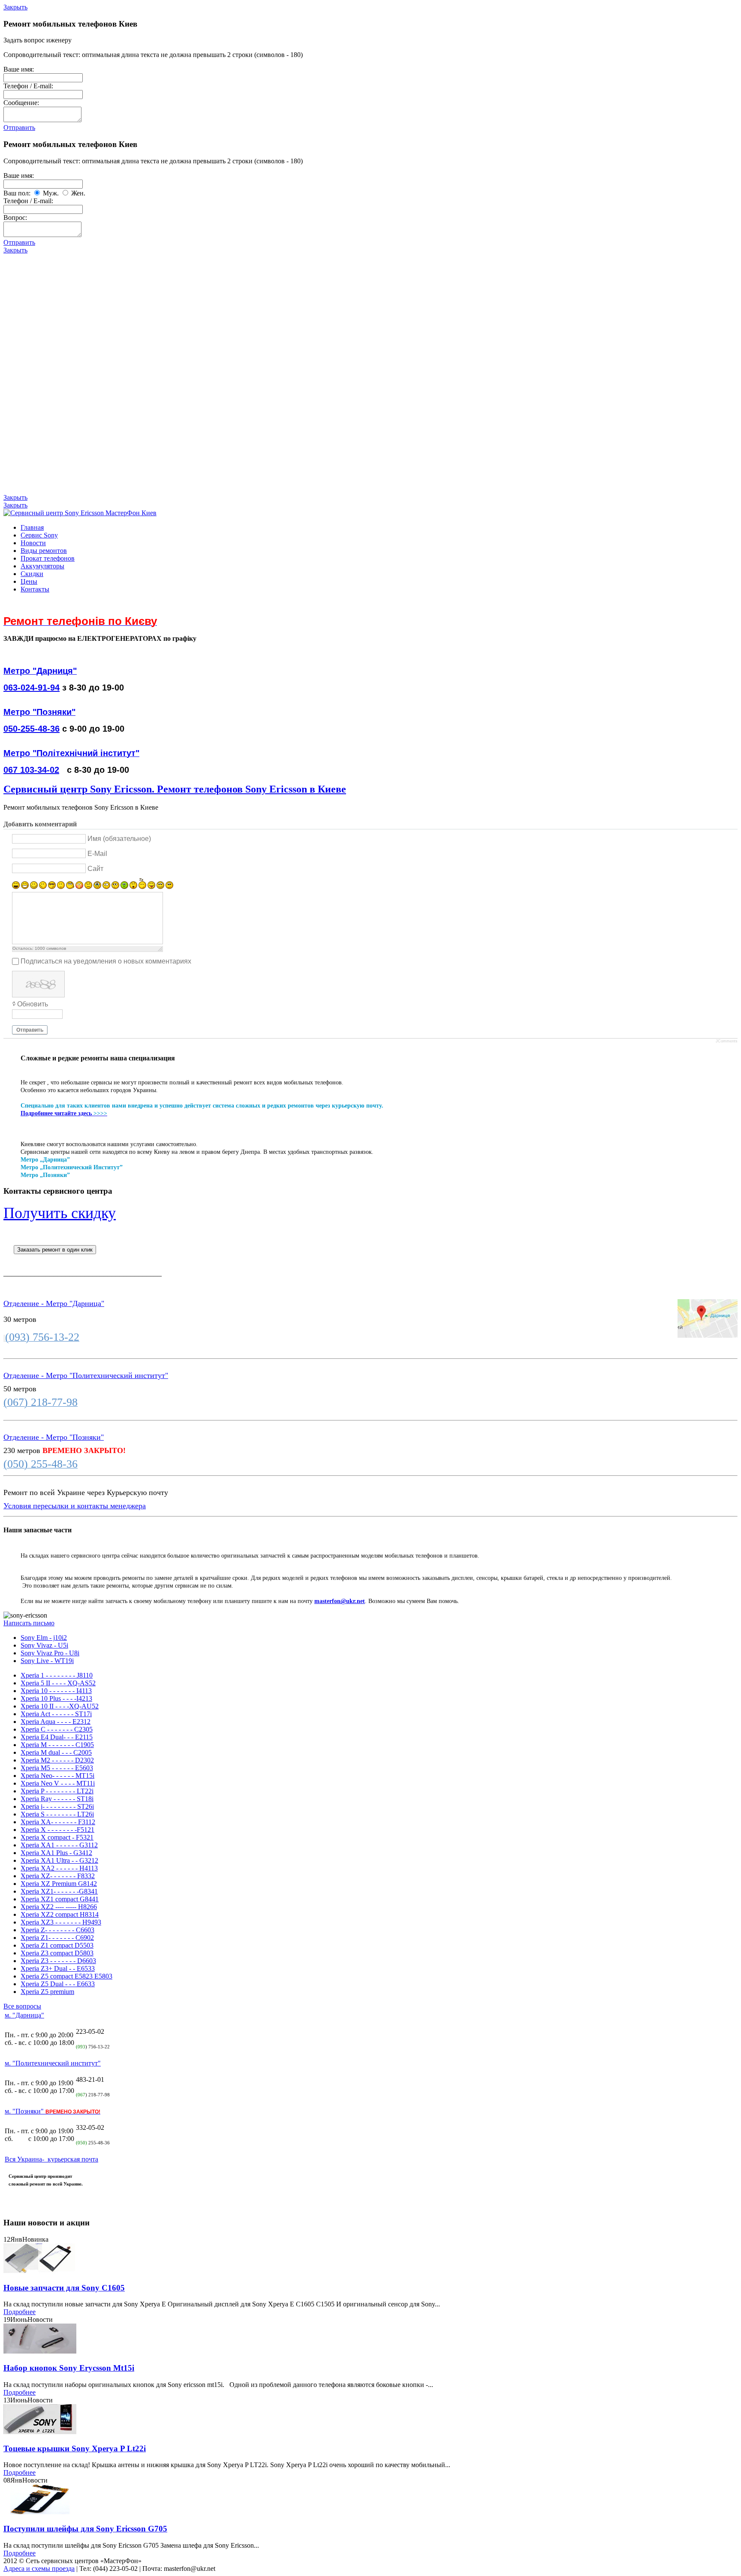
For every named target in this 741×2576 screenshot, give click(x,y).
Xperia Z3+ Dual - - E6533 (58, 1968)
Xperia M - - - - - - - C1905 (57, 1745)
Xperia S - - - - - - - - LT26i (57, 1814)
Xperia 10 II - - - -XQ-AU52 (60, 1706)
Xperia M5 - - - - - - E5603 (57, 1768)
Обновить (33, 1004)
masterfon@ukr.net (340, 1601)
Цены (29, 581)
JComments (727, 1041)
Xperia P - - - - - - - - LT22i (57, 1791)
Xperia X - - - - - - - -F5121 (57, 1830)
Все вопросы (22, 2006)
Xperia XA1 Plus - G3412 (56, 1853)
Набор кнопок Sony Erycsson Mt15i (69, 2368)
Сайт (95, 868)
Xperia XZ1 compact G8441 (60, 1899)
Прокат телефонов (48, 558)
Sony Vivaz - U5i (44, 1645)
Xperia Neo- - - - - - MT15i (57, 1776)
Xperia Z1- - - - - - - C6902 (57, 1938)
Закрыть (15, 7)
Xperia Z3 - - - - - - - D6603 (58, 1961)
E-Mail (97, 854)
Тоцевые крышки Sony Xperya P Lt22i (75, 2448)
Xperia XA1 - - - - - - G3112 (59, 1845)
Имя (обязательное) (119, 839)
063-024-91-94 (32, 688)
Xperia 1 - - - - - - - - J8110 (57, 1675)
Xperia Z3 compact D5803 (57, 1953)
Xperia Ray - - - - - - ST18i (57, 1799)
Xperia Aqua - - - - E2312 (56, 1722)
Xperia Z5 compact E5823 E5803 (66, 1976)
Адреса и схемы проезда (39, 2568)
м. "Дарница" (24, 2015)
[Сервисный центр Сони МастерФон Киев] (80, 513)
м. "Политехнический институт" (53, 2063)
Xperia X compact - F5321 (57, 1837)
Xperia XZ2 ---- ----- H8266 (59, 1907)
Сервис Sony (39, 535)
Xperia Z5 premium (47, 1992)
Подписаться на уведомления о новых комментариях (106, 961)
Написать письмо (29, 1623)
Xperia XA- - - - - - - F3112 (58, 1822)
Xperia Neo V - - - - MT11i (58, 1783)
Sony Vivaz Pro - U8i (50, 1653)
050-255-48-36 (32, 729)
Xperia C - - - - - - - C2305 (57, 1729)
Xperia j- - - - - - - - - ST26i (57, 1806)
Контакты (35, 589)
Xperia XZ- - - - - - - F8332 (58, 1876)
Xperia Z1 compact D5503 (57, 1945)
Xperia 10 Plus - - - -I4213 (56, 1698)
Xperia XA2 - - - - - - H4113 (59, 1868)
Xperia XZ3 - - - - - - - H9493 (61, 1922)
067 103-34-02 (31, 770)
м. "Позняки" (53, 2111)
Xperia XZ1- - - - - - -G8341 (59, 1891)
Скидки (32, 574)
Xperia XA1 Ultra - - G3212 (59, 1860)
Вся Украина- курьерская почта (51, 2159)
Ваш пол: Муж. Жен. (44, 193)
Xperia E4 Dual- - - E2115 (57, 1737)
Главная (32, 527)
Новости (33, 543)
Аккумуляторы (42, 566)
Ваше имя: (19, 69)
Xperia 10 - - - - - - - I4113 (56, 1691)
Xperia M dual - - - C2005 (56, 1752)
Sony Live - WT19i (47, 1661)
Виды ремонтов (44, 551)
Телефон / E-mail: (28, 86)
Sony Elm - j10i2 (44, 1638)
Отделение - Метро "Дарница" (54, 1303)
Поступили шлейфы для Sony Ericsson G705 (85, 2529)
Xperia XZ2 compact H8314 (60, 1914)
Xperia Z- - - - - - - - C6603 (57, 1930)
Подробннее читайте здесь (56, 1113)
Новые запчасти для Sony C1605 (64, 2288)
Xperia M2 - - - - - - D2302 (57, 1760)
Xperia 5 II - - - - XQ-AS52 (58, 1683)
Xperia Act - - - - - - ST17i (56, 1714)
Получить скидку (60, 1213)
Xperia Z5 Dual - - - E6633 (58, 1984)
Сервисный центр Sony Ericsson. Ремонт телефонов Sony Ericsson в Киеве (175, 789)
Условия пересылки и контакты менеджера (75, 1506)
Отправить (19, 128)
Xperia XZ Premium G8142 (59, 1884)
